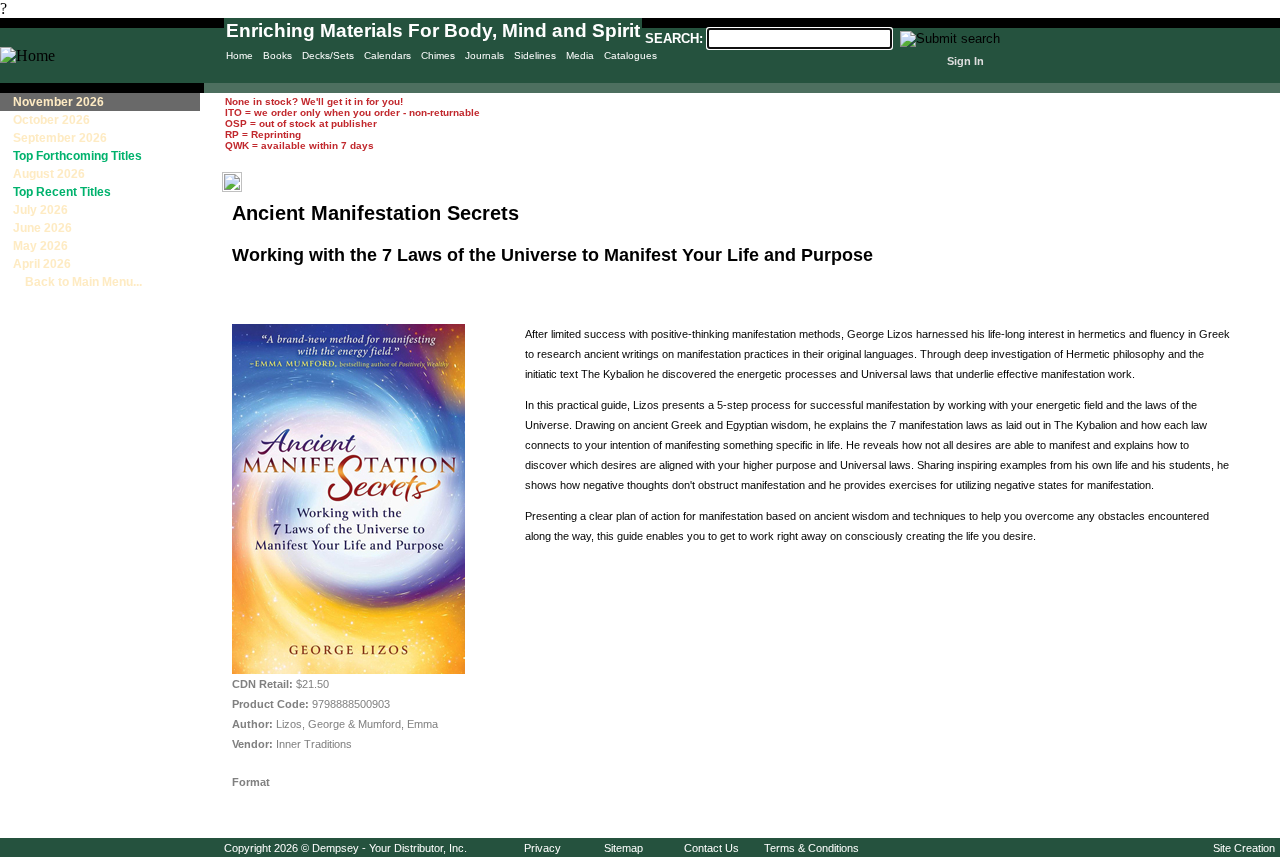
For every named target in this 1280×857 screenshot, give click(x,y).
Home (239, 55)
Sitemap (623, 848)
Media (580, 55)
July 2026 (40, 210)
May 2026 (40, 246)
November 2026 (58, 102)
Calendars (387, 55)
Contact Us (711, 848)
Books (277, 55)
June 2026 (42, 228)
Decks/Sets (328, 55)
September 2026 (60, 138)
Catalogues (630, 55)
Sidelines (535, 55)
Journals (484, 55)
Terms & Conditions (811, 848)
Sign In (965, 61)
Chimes (438, 55)
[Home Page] (27, 55)
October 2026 (51, 120)
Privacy (542, 848)
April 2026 (42, 264)
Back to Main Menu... (77, 282)
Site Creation (1244, 848)
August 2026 (49, 174)
